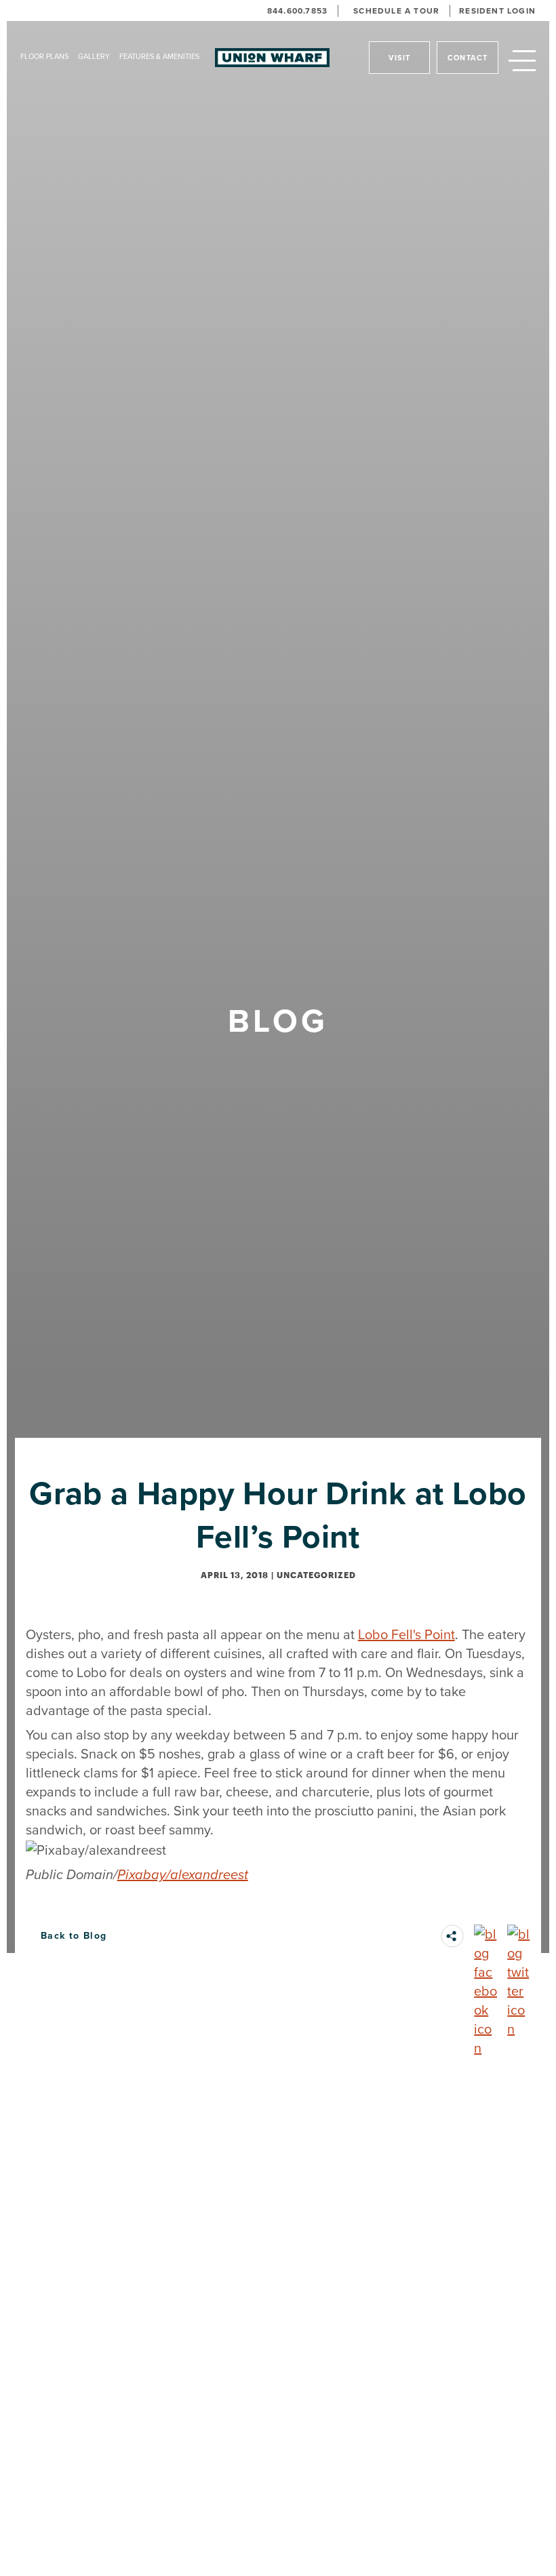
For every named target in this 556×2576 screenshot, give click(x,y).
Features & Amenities (159, 56)
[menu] (522, 62)
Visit (400, 58)
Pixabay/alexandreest (183, 1874)
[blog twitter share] (519, 1936)
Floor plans (44, 56)
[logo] (273, 58)
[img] (452, 1936)
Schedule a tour (396, 11)
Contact (468, 58)
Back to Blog (74, 1936)
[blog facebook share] (485, 1936)
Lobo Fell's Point (406, 1634)
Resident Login (497, 11)
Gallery (94, 56)
